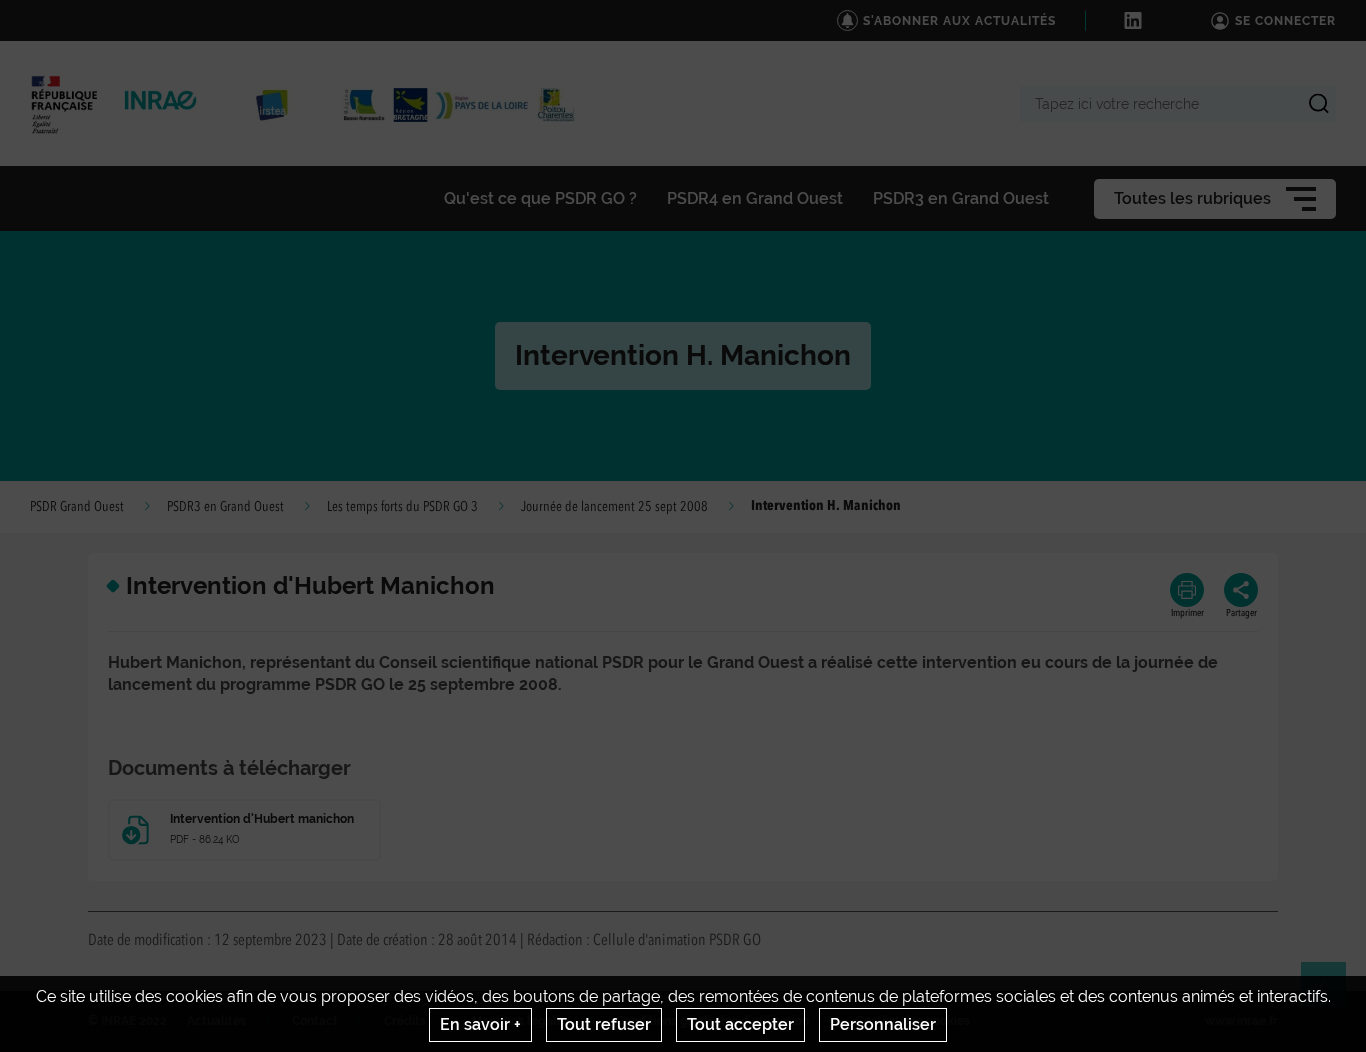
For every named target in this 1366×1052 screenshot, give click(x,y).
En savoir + (480, 1024)
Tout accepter (740, 1024)
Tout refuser (604, 1024)
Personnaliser (883, 1024)
